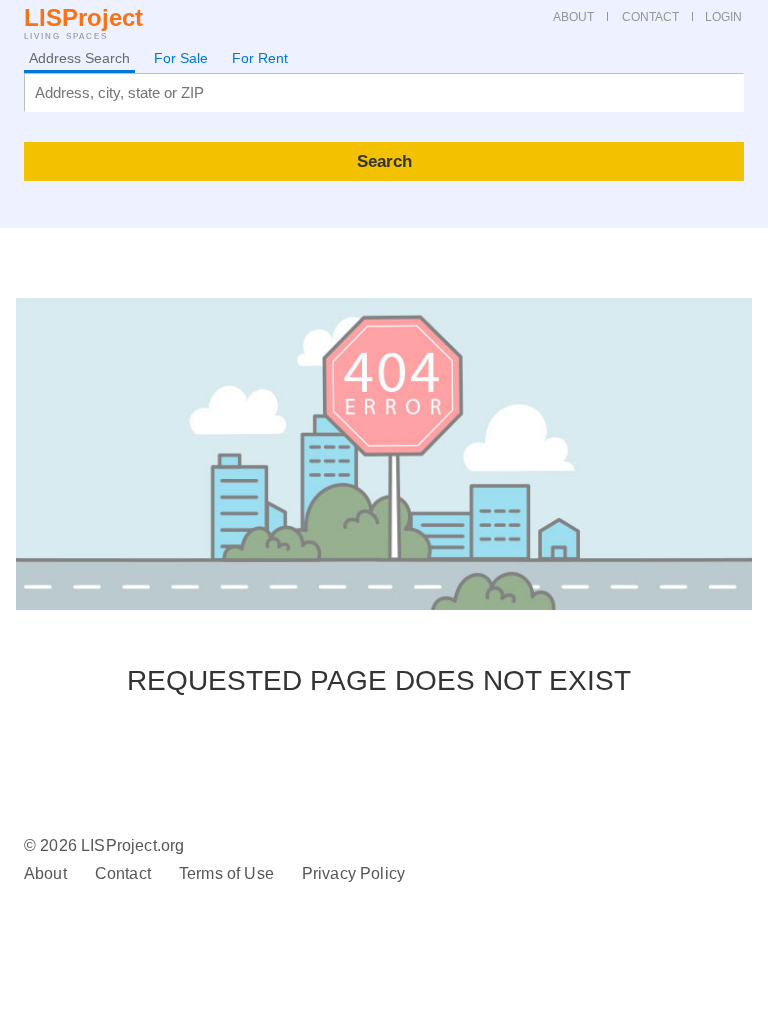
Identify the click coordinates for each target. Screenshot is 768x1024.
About (45, 873)
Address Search (79, 58)
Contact (123, 873)
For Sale (181, 58)
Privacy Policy (353, 873)
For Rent (260, 58)
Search (384, 161)
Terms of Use (226, 873)
